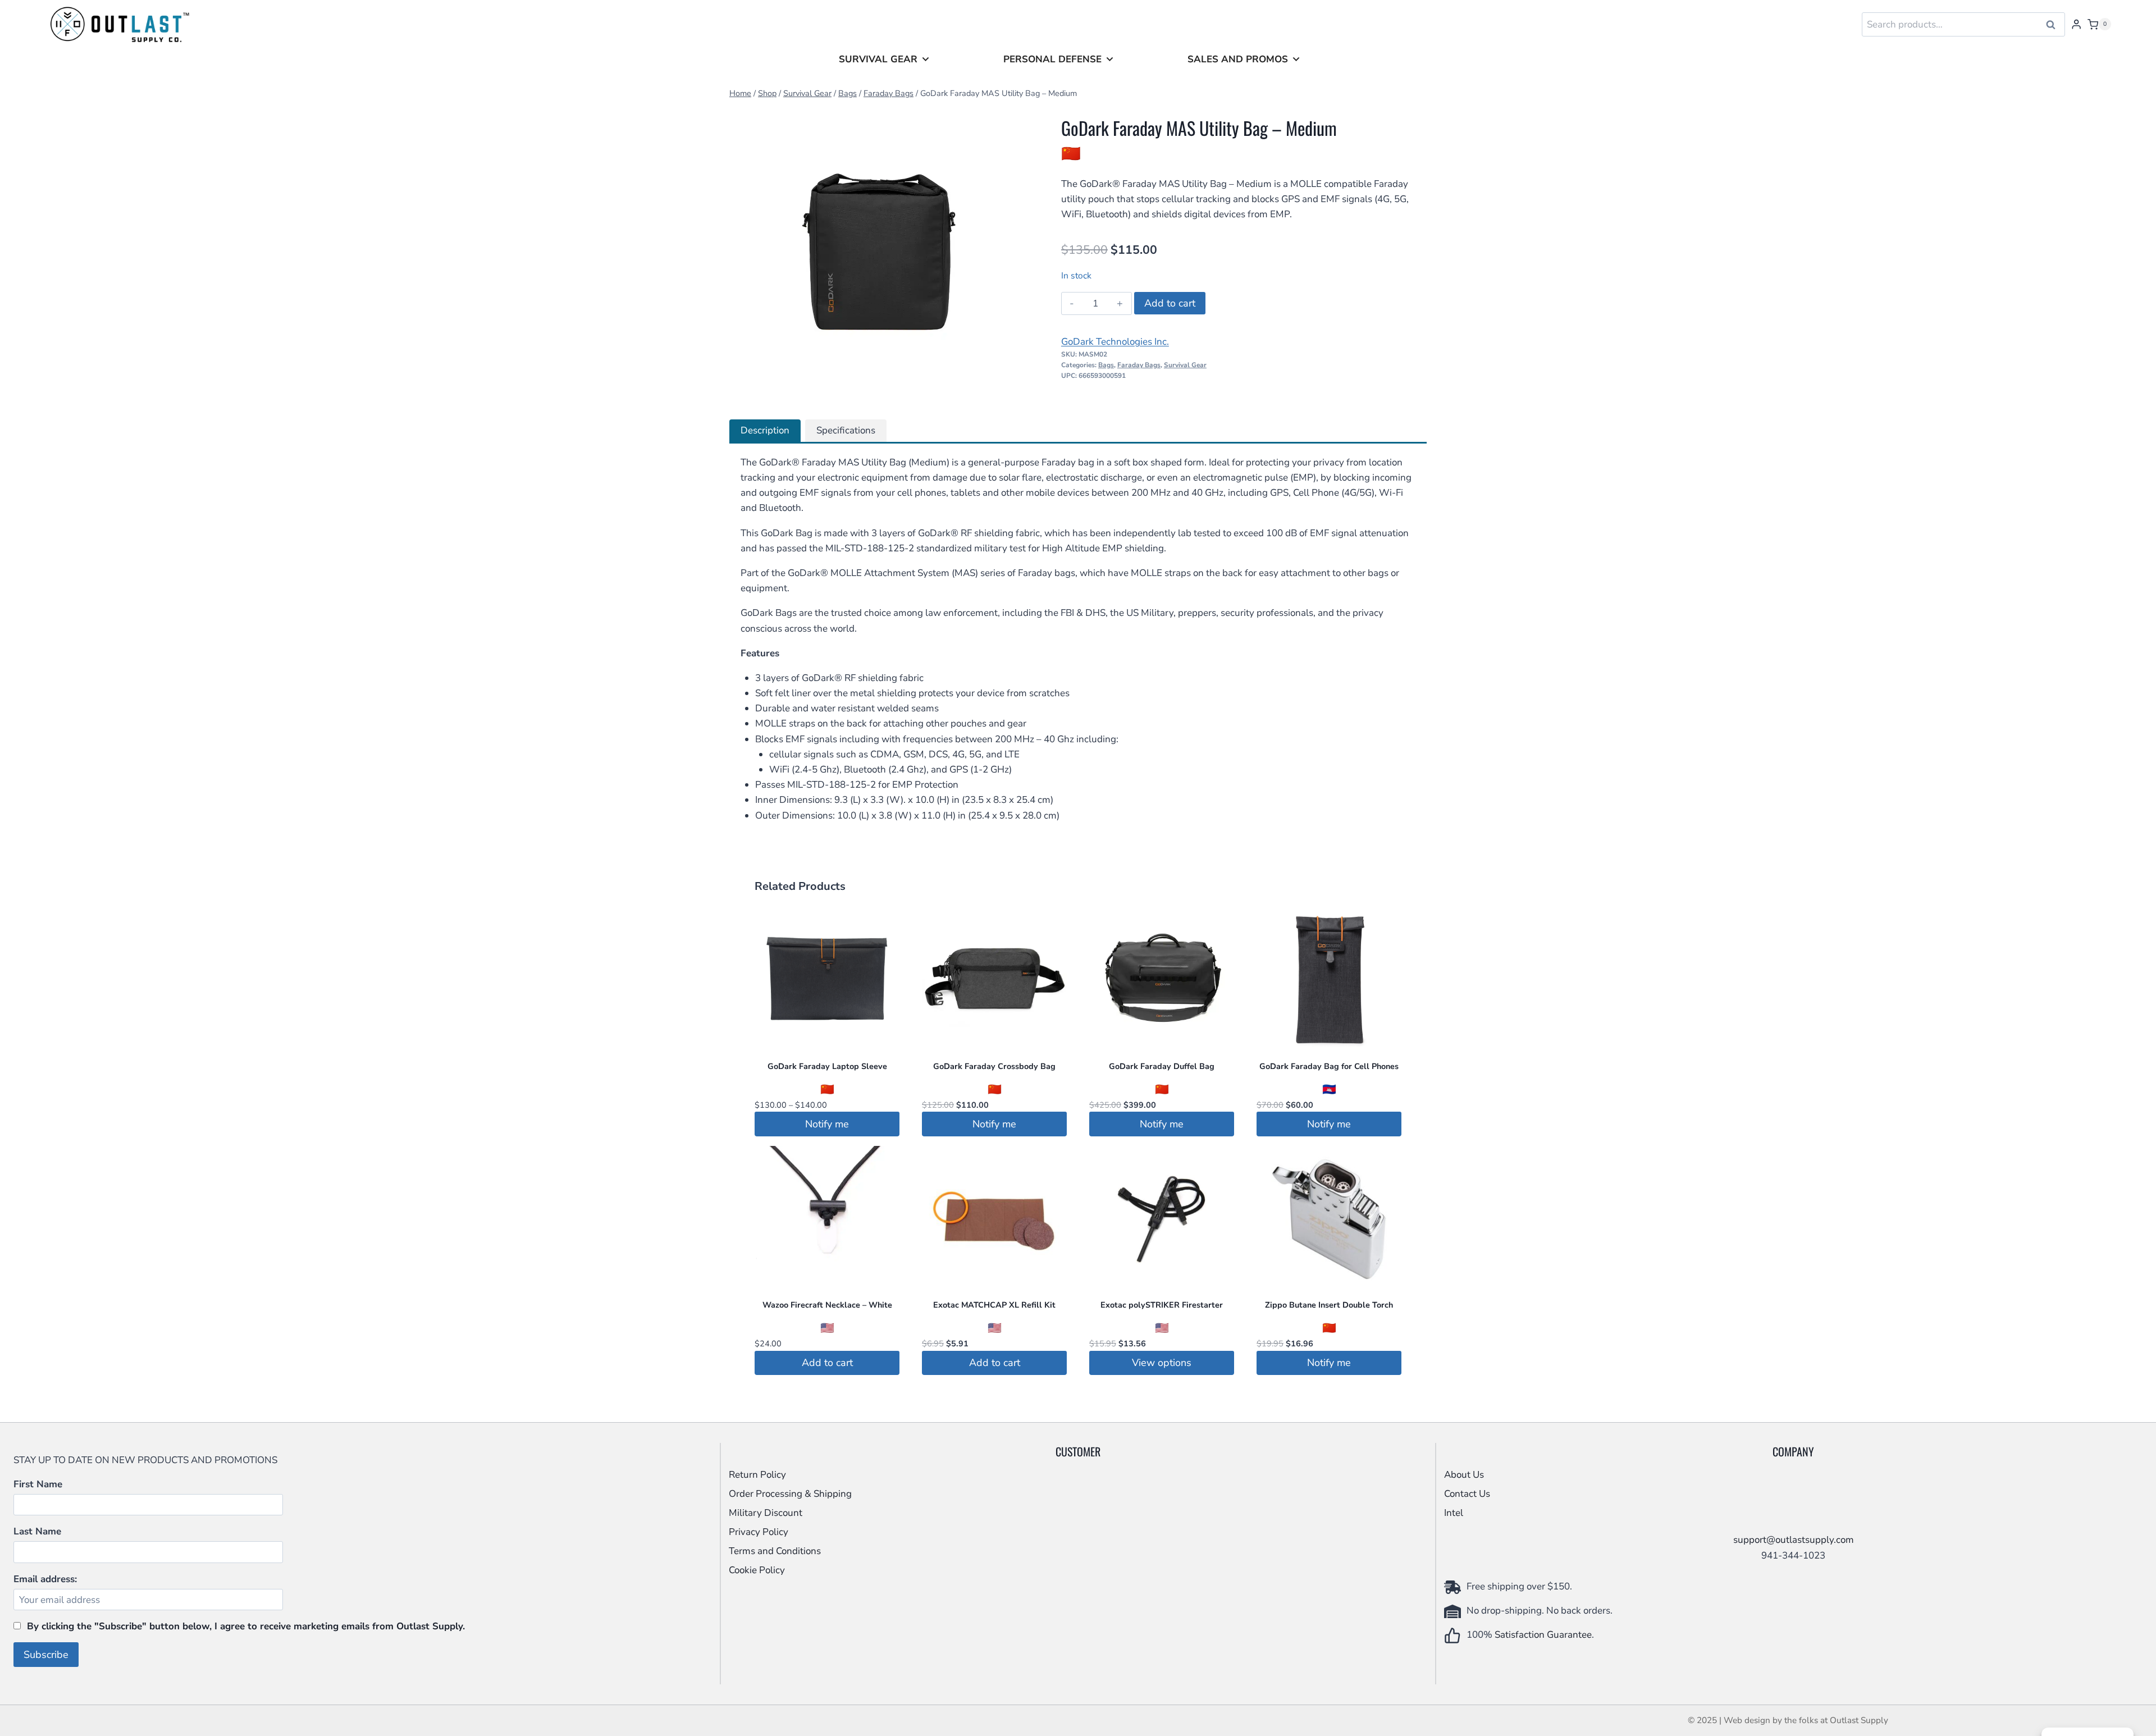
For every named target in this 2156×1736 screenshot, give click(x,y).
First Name (38, 1484)
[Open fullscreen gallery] (1014, 390)
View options (1162, 1363)
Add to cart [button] (827, 1363)
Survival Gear (878, 59)
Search (2054, 25)
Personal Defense (1052, 59)
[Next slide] (1008, 254)
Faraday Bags (1139, 365)
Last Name (37, 1531)
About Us (1464, 1475)
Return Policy (757, 1475)
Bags (1106, 365)
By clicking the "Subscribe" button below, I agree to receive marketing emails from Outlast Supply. (246, 1626)
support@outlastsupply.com (1794, 1540)
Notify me (827, 1124)
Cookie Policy (757, 1570)
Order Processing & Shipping (790, 1494)
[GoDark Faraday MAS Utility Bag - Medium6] (877, 253)
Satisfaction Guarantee (1543, 1635)
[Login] (2076, 24)
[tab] (850, 390)
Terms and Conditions (775, 1551)
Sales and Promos (1238, 59)
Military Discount (766, 1513)
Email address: (45, 1579)
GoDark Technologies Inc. (1115, 342)
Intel (1454, 1513)
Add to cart (1170, 303)
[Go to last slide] (746, 254)
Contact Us (1467, 1494)
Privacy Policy (759, 1532)
